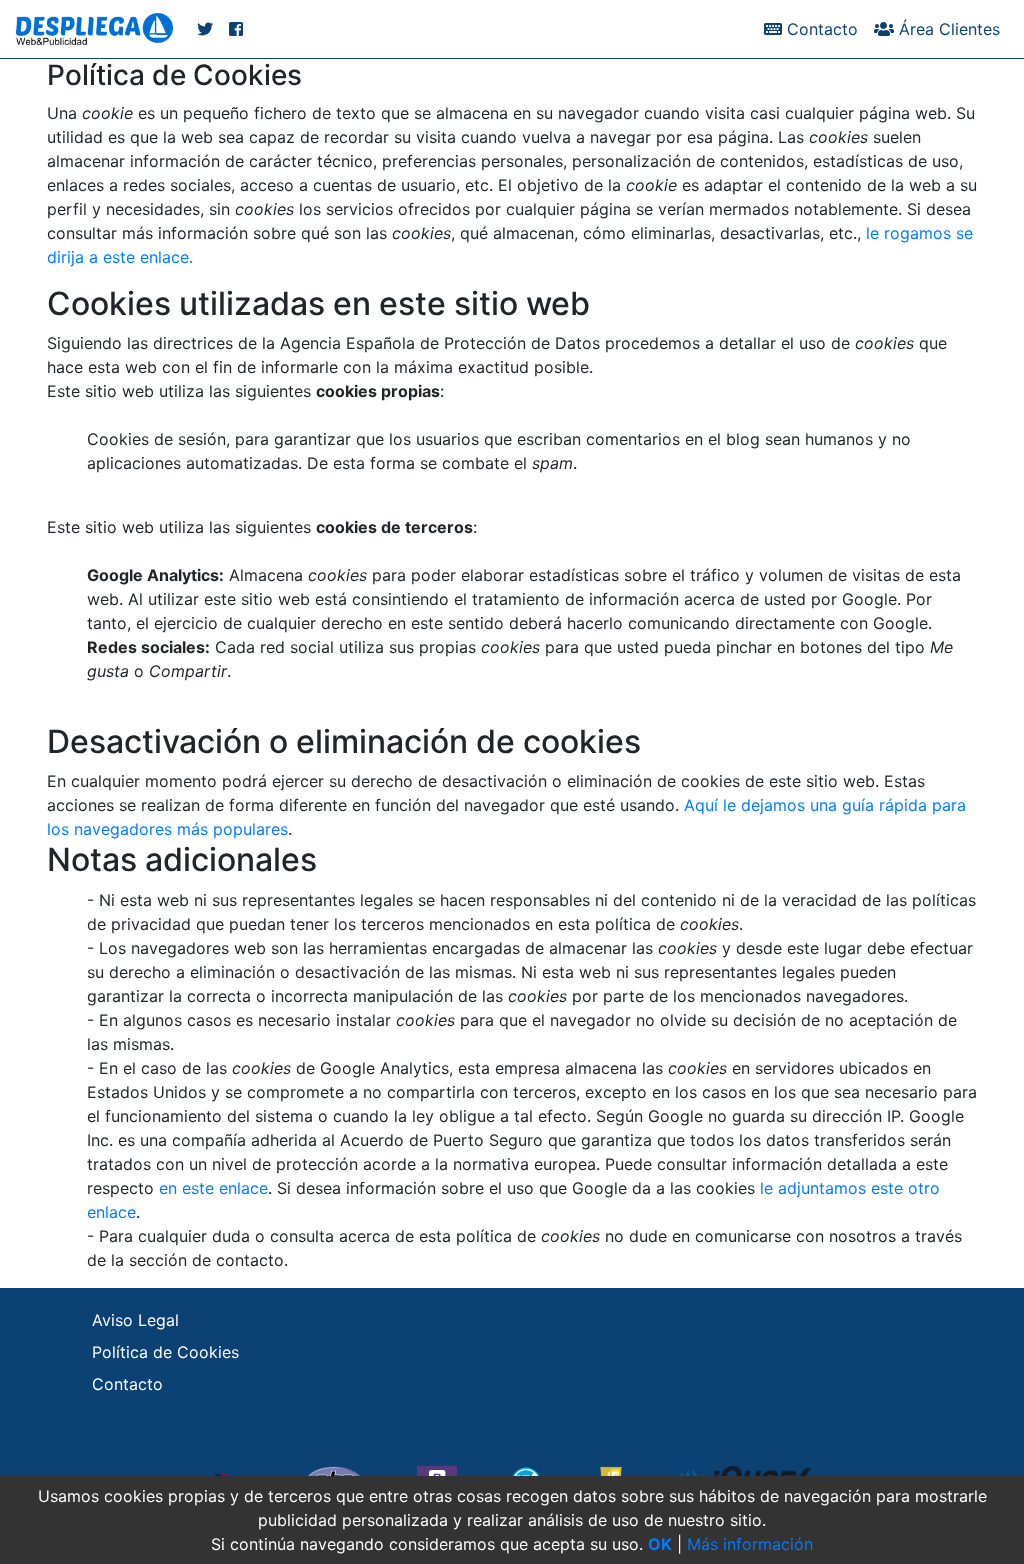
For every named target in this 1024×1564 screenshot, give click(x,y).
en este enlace (213, 1188)
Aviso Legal (135, 1320)
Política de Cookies (165, 1352)
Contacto (820, 29)
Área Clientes (947, 29)
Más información (750, 1544)
